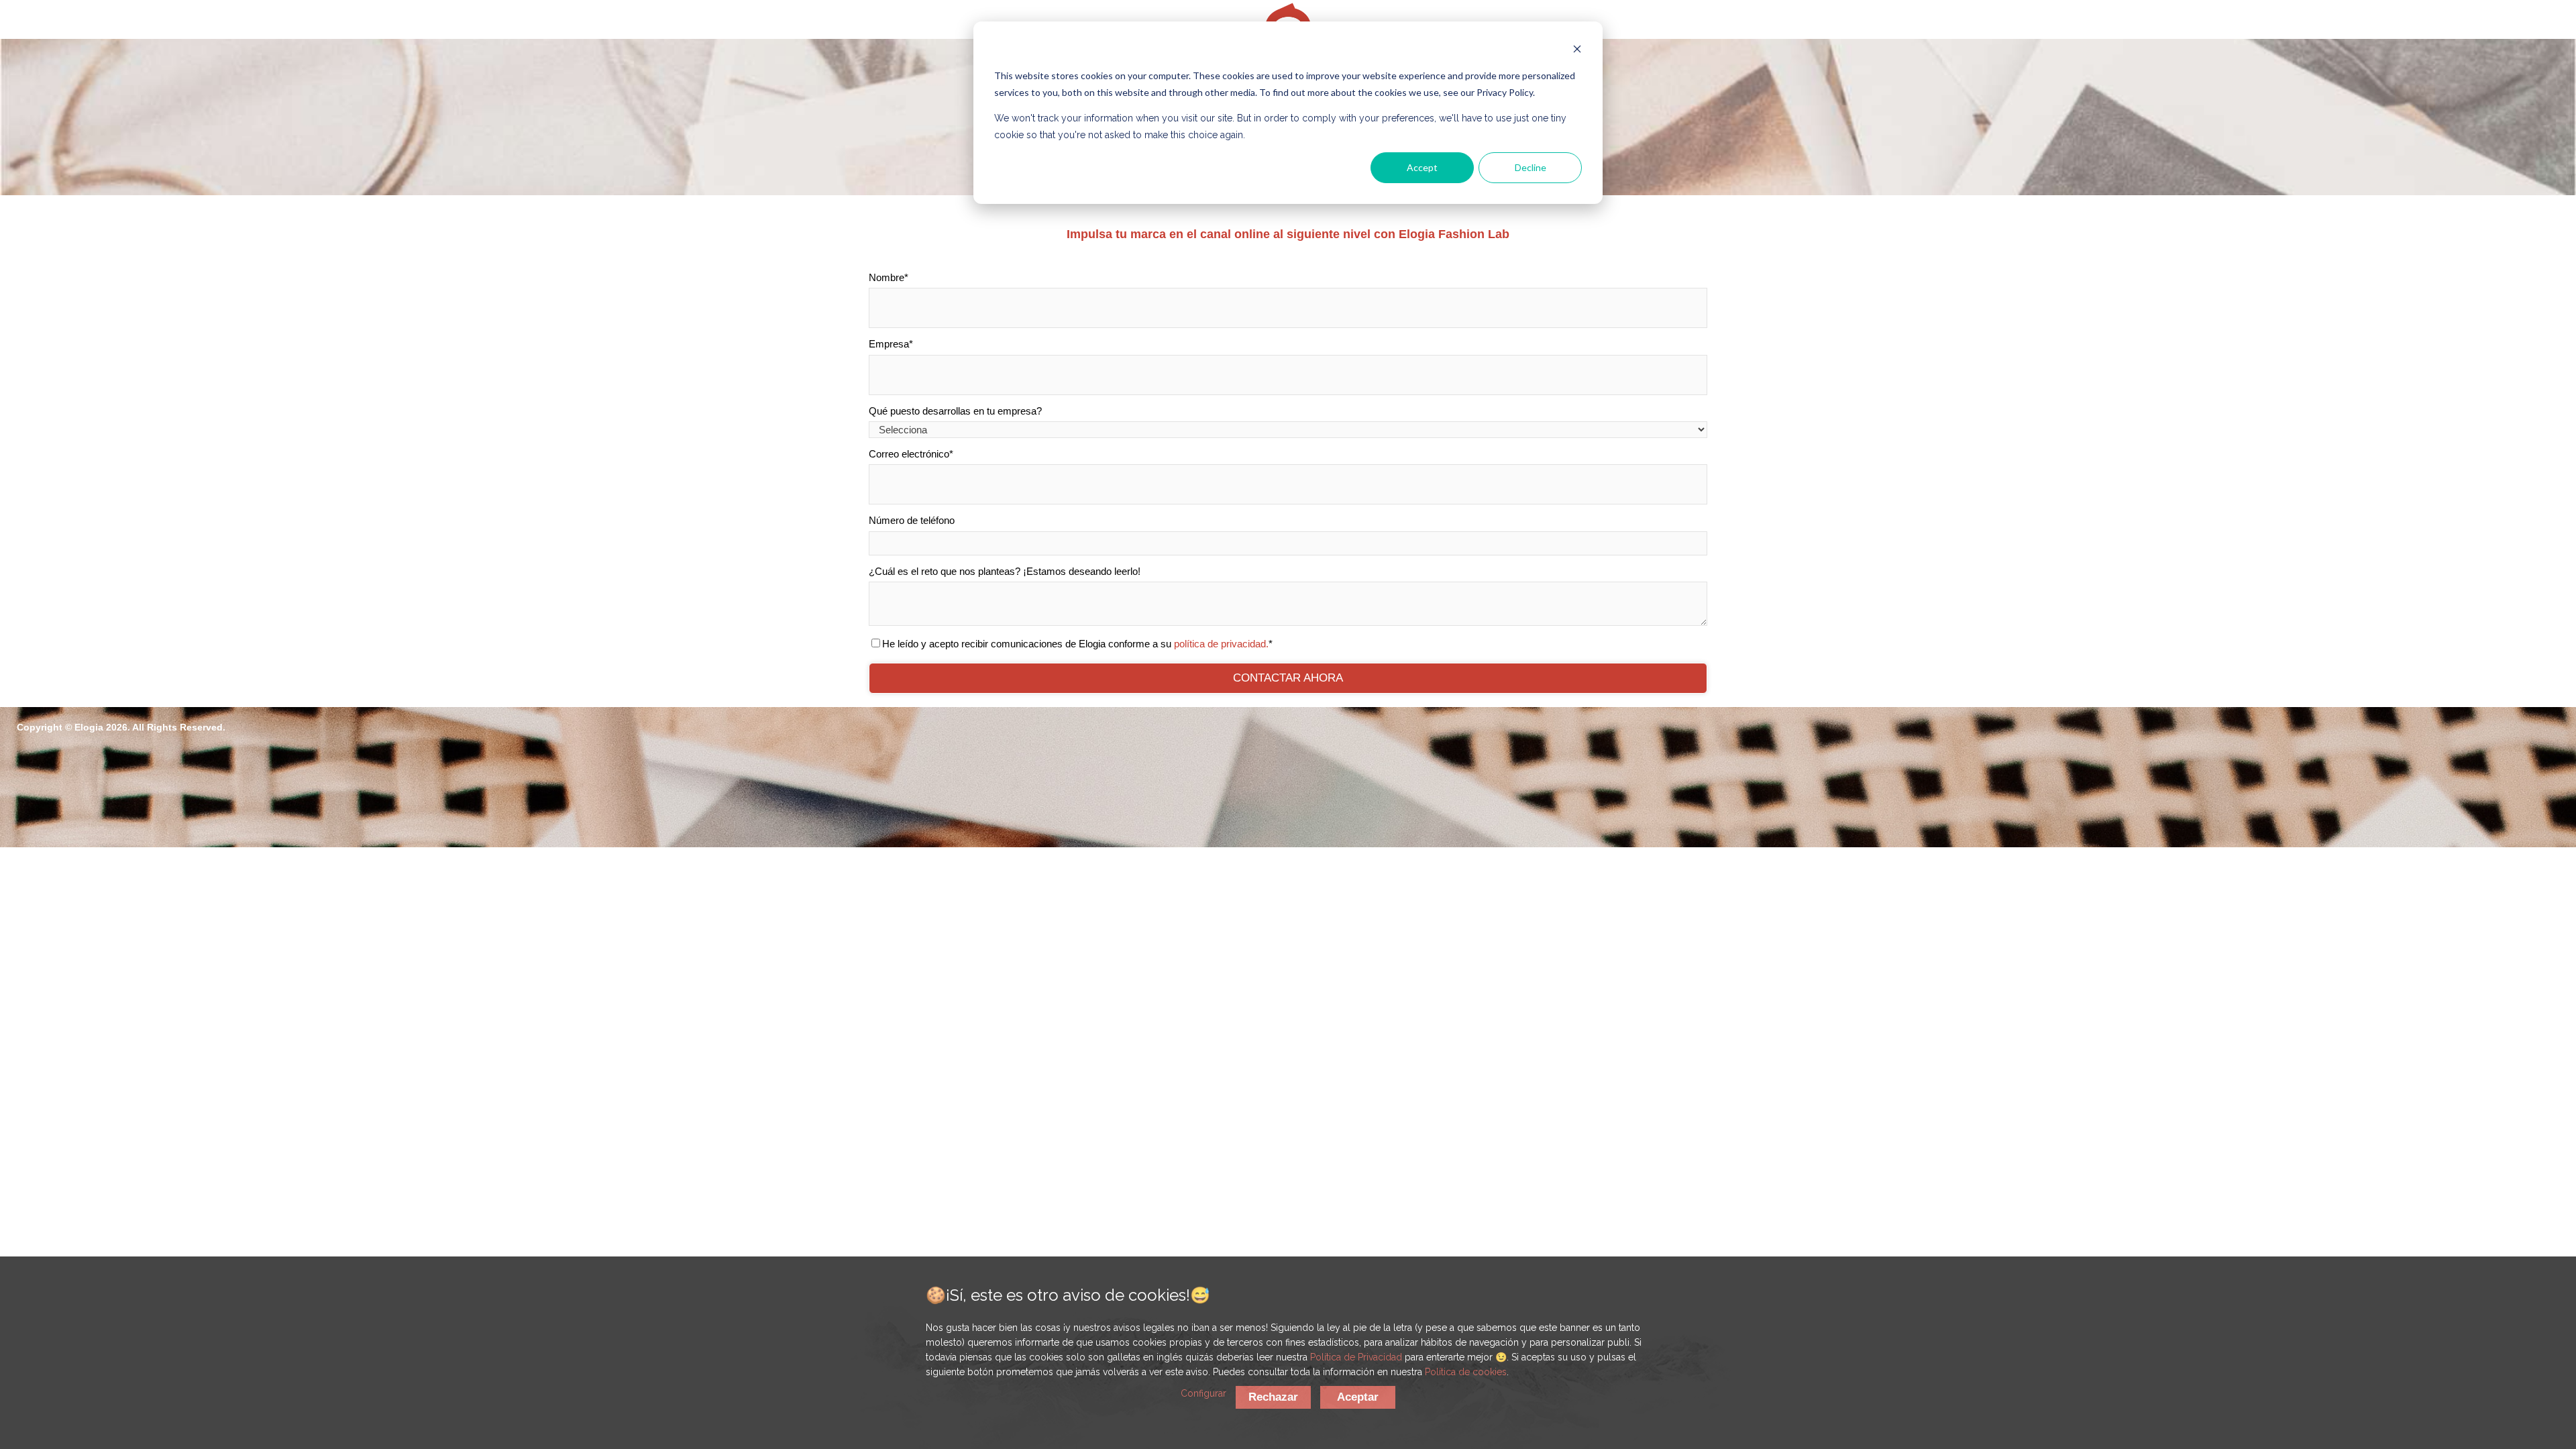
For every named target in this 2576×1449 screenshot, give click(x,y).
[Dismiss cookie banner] (1577, 51)
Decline (1531, 167)
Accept (1422, 167)
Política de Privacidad (1356, 1357)
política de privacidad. (1221, 644)
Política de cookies (1466, 1372)
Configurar (1203, 1393)
